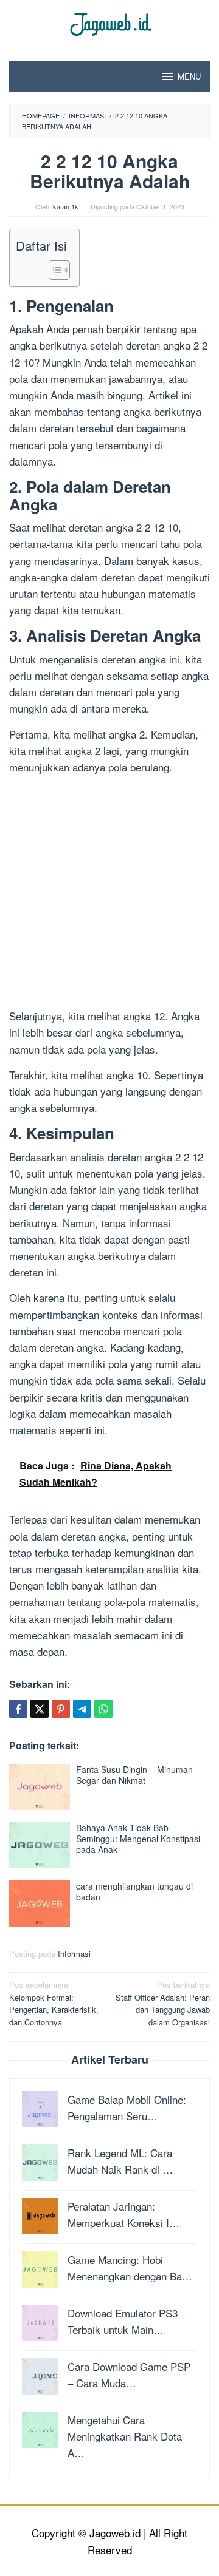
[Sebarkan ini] (18, 1709)
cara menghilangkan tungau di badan (134, 1891)
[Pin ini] (61, 1709)
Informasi (74, 1954)
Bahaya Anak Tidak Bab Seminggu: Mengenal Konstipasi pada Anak (138, 1839)
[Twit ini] (40, 1709)
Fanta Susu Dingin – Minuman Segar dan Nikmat (134, 1775)
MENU (189, 76)
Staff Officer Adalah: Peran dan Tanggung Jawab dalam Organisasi (163, 2003)
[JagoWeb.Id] (110, 23)
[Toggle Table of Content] (53, 270)
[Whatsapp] (103, 1709)
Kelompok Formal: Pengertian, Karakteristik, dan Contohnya (54, 2003)
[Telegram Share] (82, 1709)
